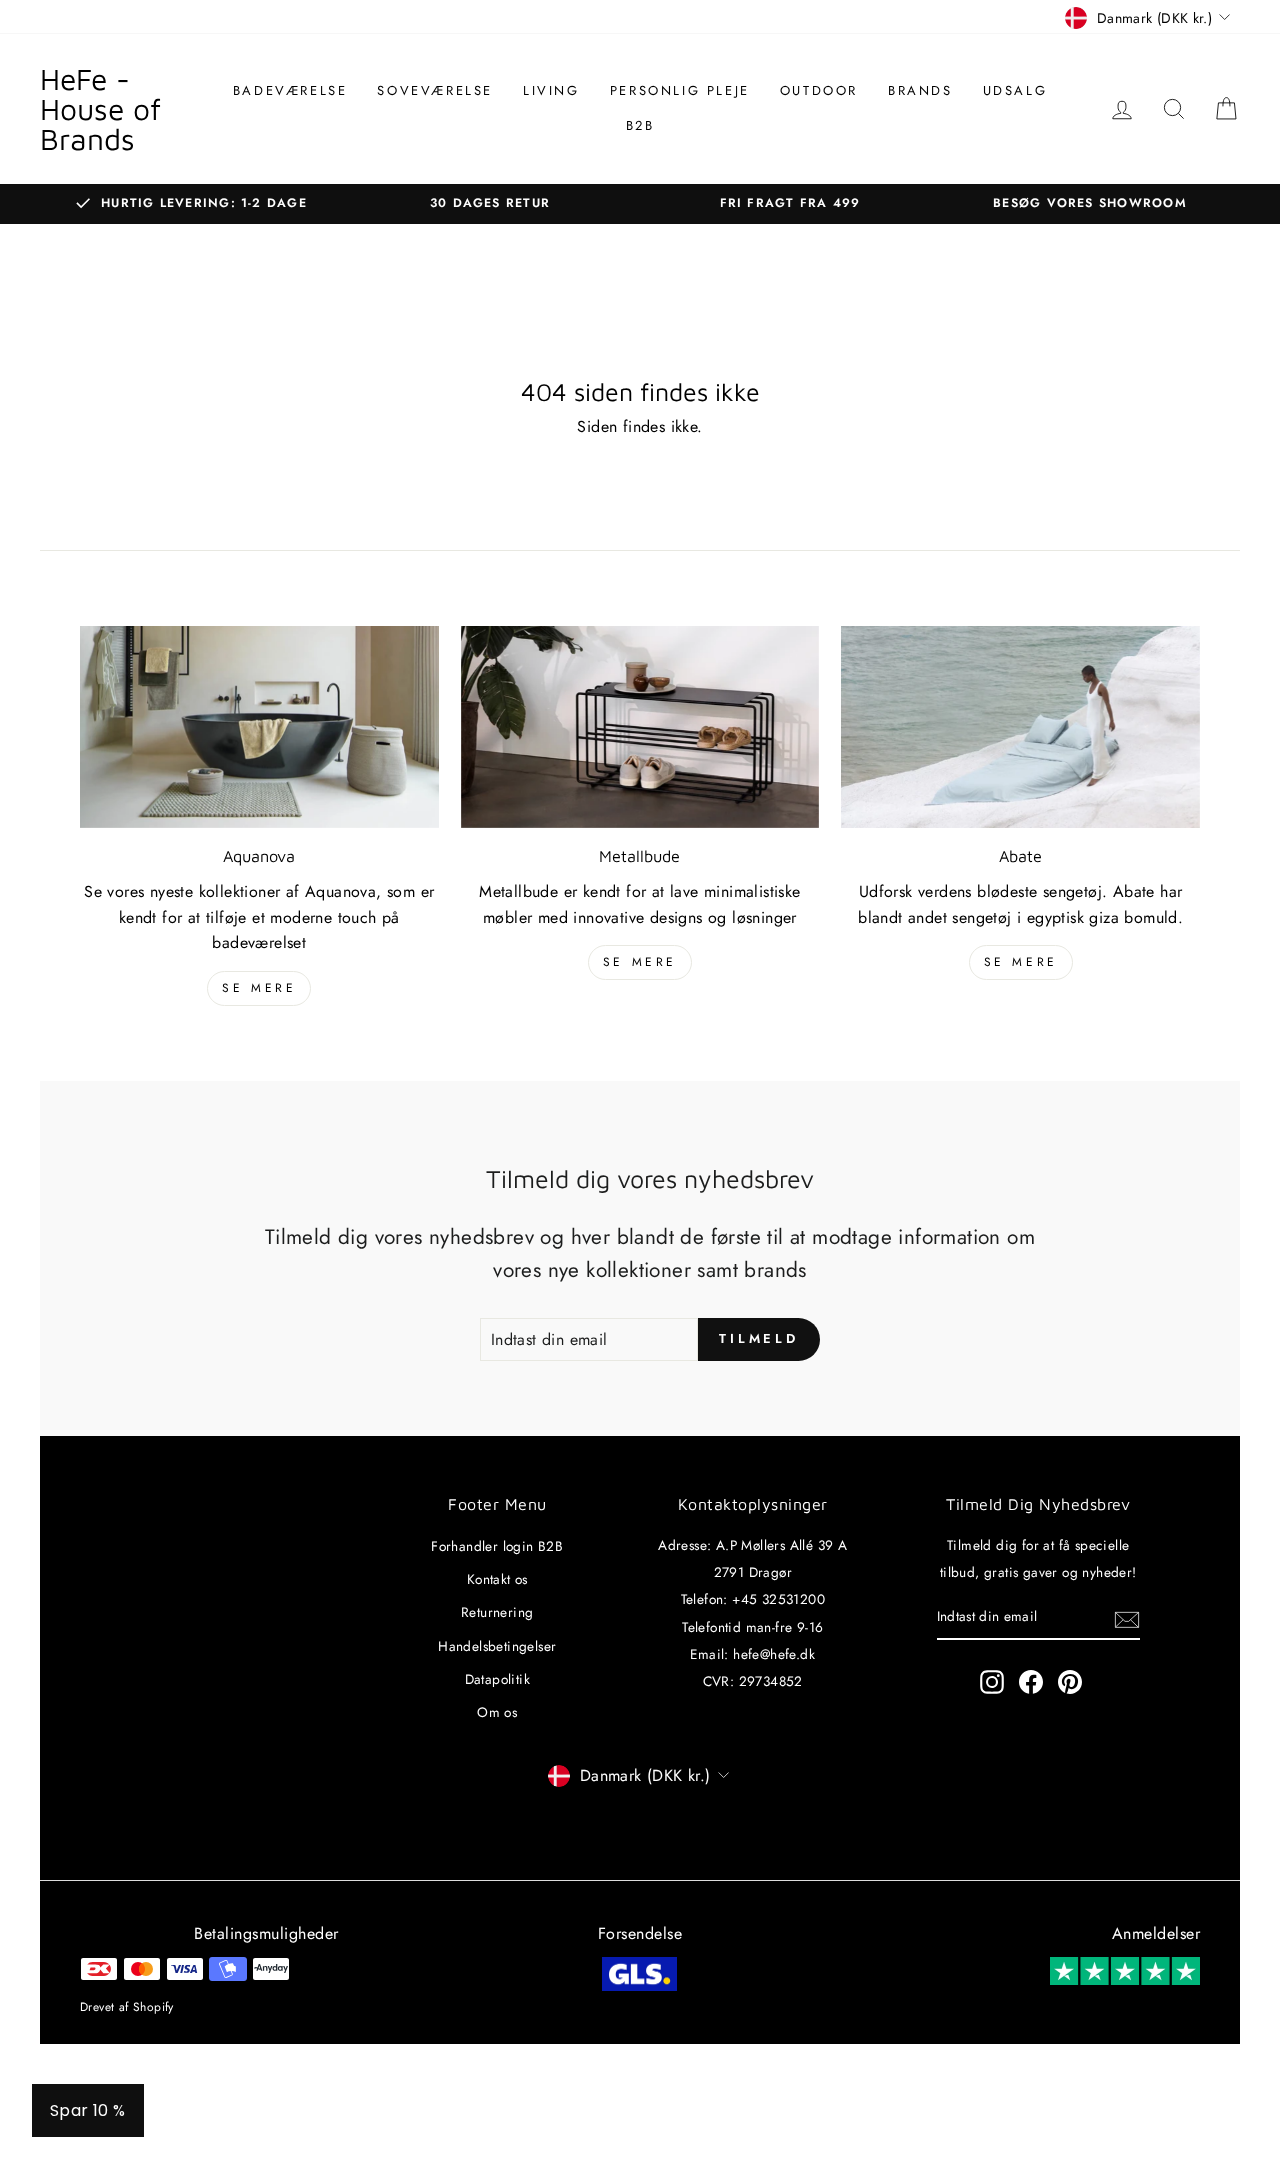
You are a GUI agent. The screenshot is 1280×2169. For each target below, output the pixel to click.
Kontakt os (497, 1579)
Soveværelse (435, 90)
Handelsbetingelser (497, 1646)
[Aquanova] (259, 727)
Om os (497, 1712)
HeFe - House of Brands (100, 108)
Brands (920, 90)
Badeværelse (290, 90)
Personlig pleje (680, 90)
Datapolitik (497, 1679)
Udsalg (1015, 90)
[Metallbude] (640, 727)
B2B (640, 125)
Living (551, 90)
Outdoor (819, 90)
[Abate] (1020, 727)
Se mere (259, 988)
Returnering (497, 1612)
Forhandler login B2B (497, 1546)
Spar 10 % (88, 2110)
